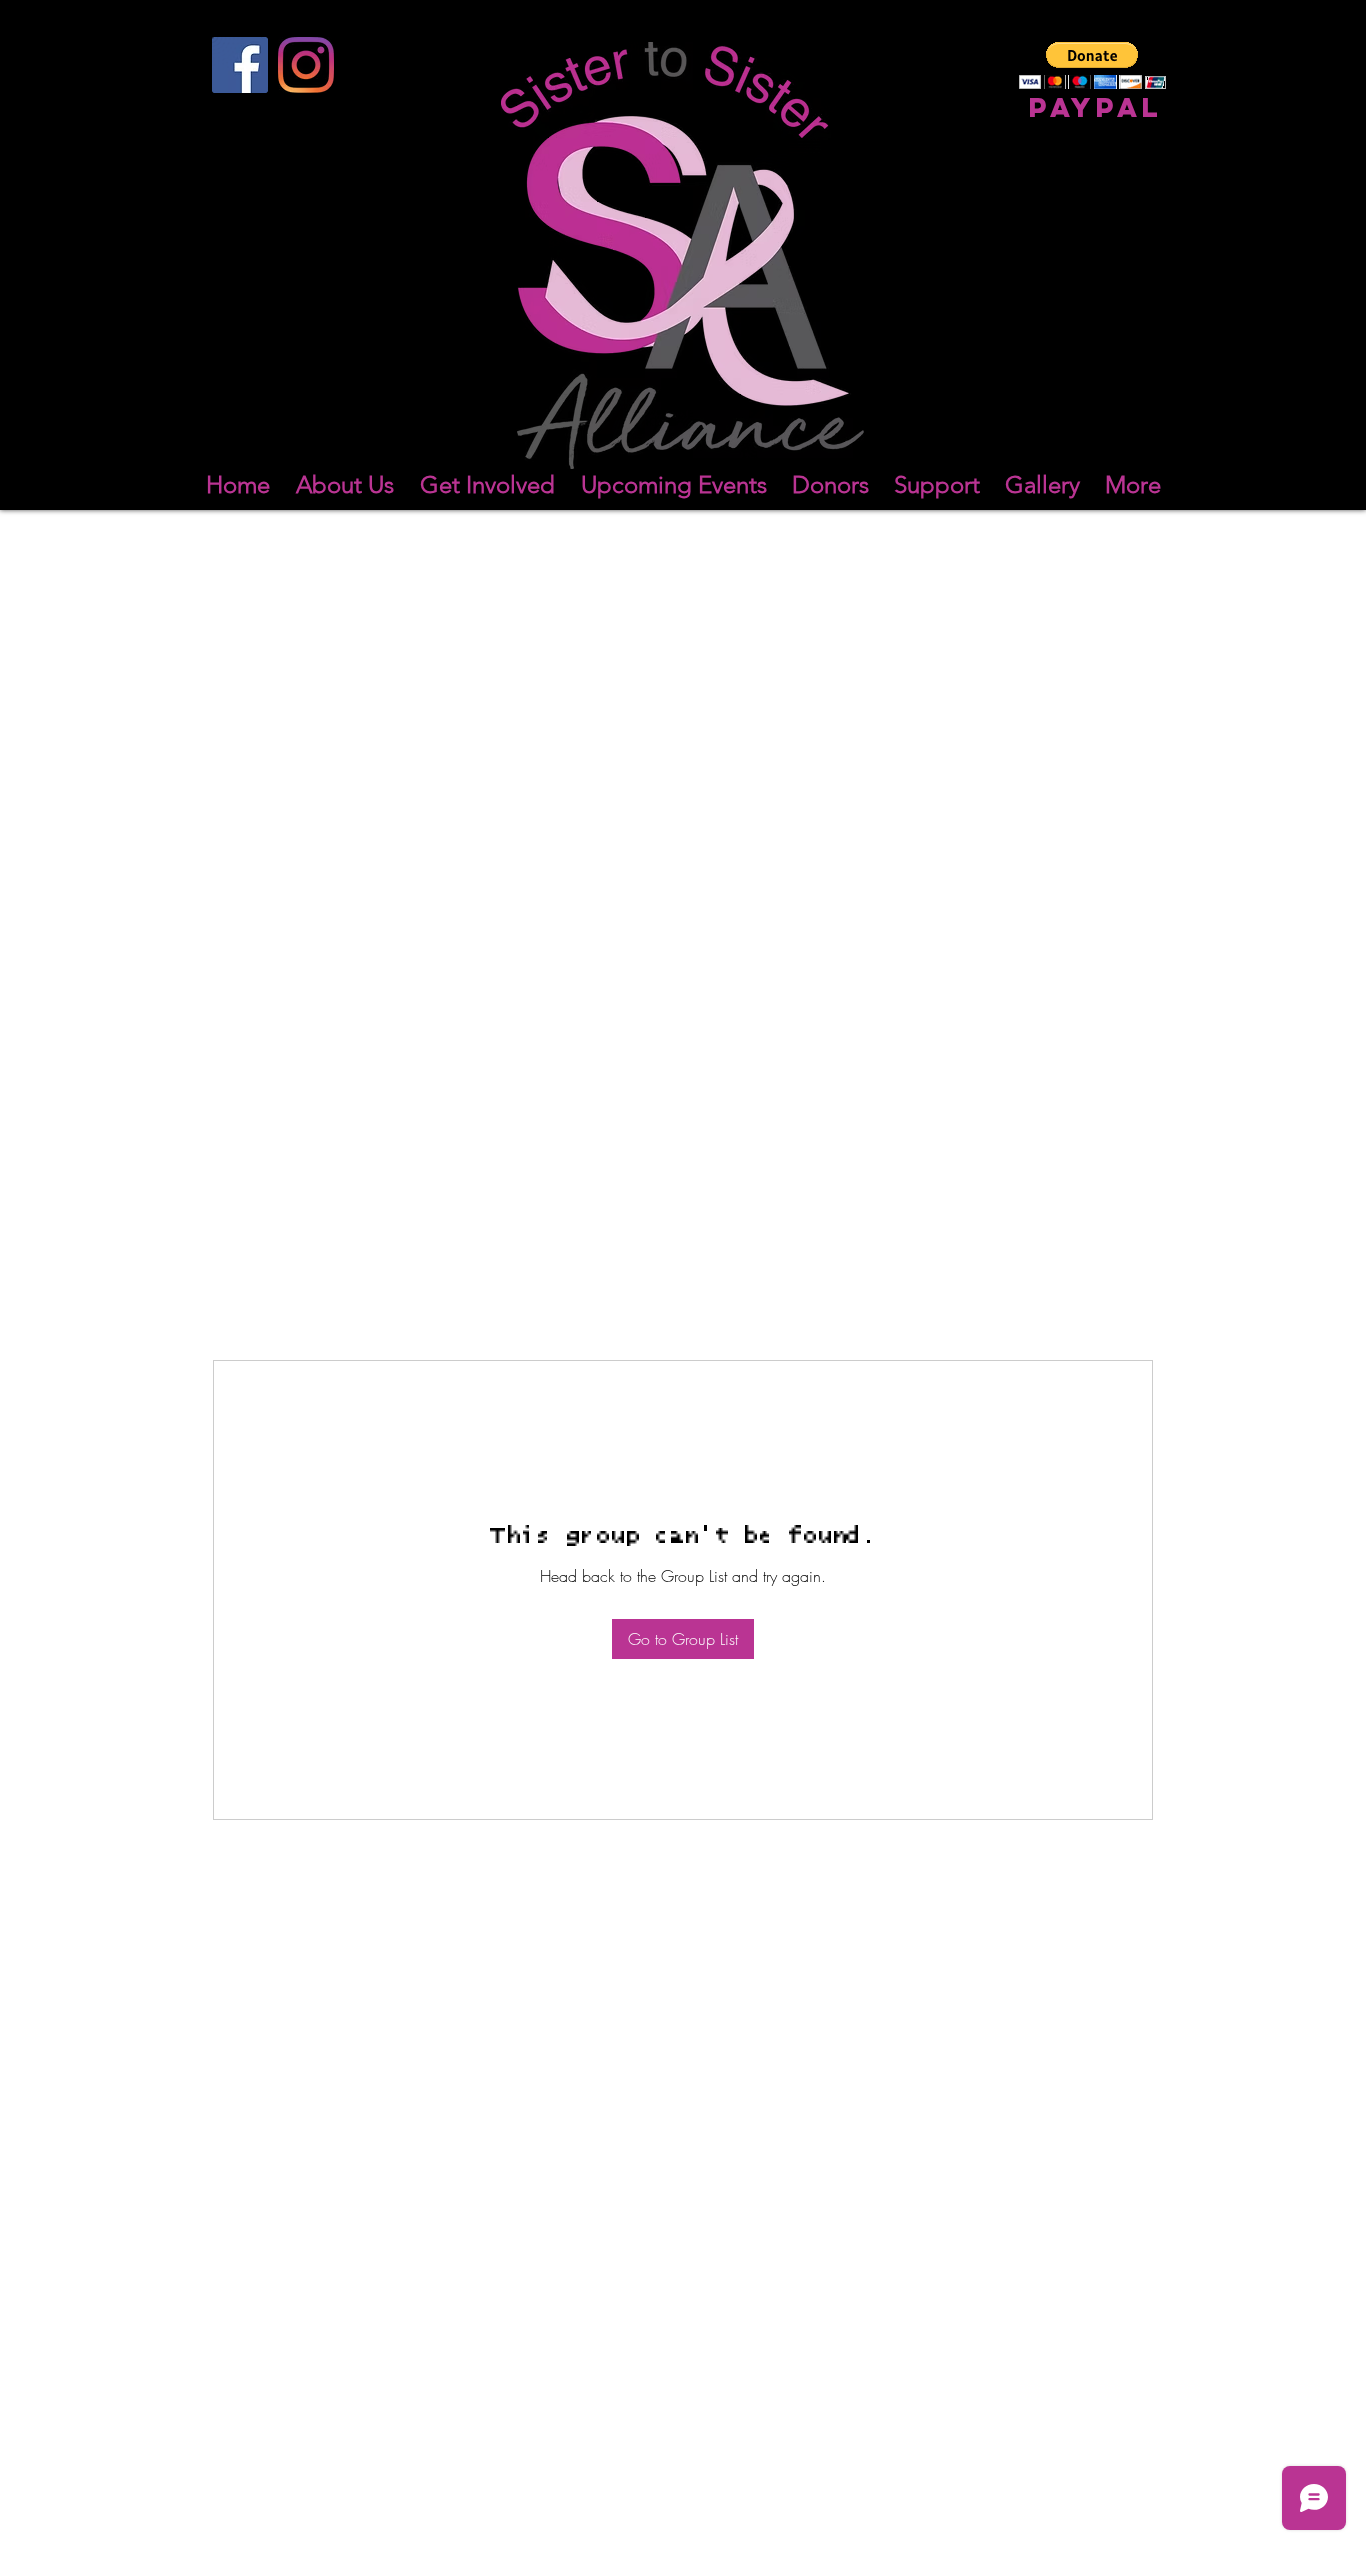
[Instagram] (306, 65)
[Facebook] (240, 65)
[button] (1092, 65)
